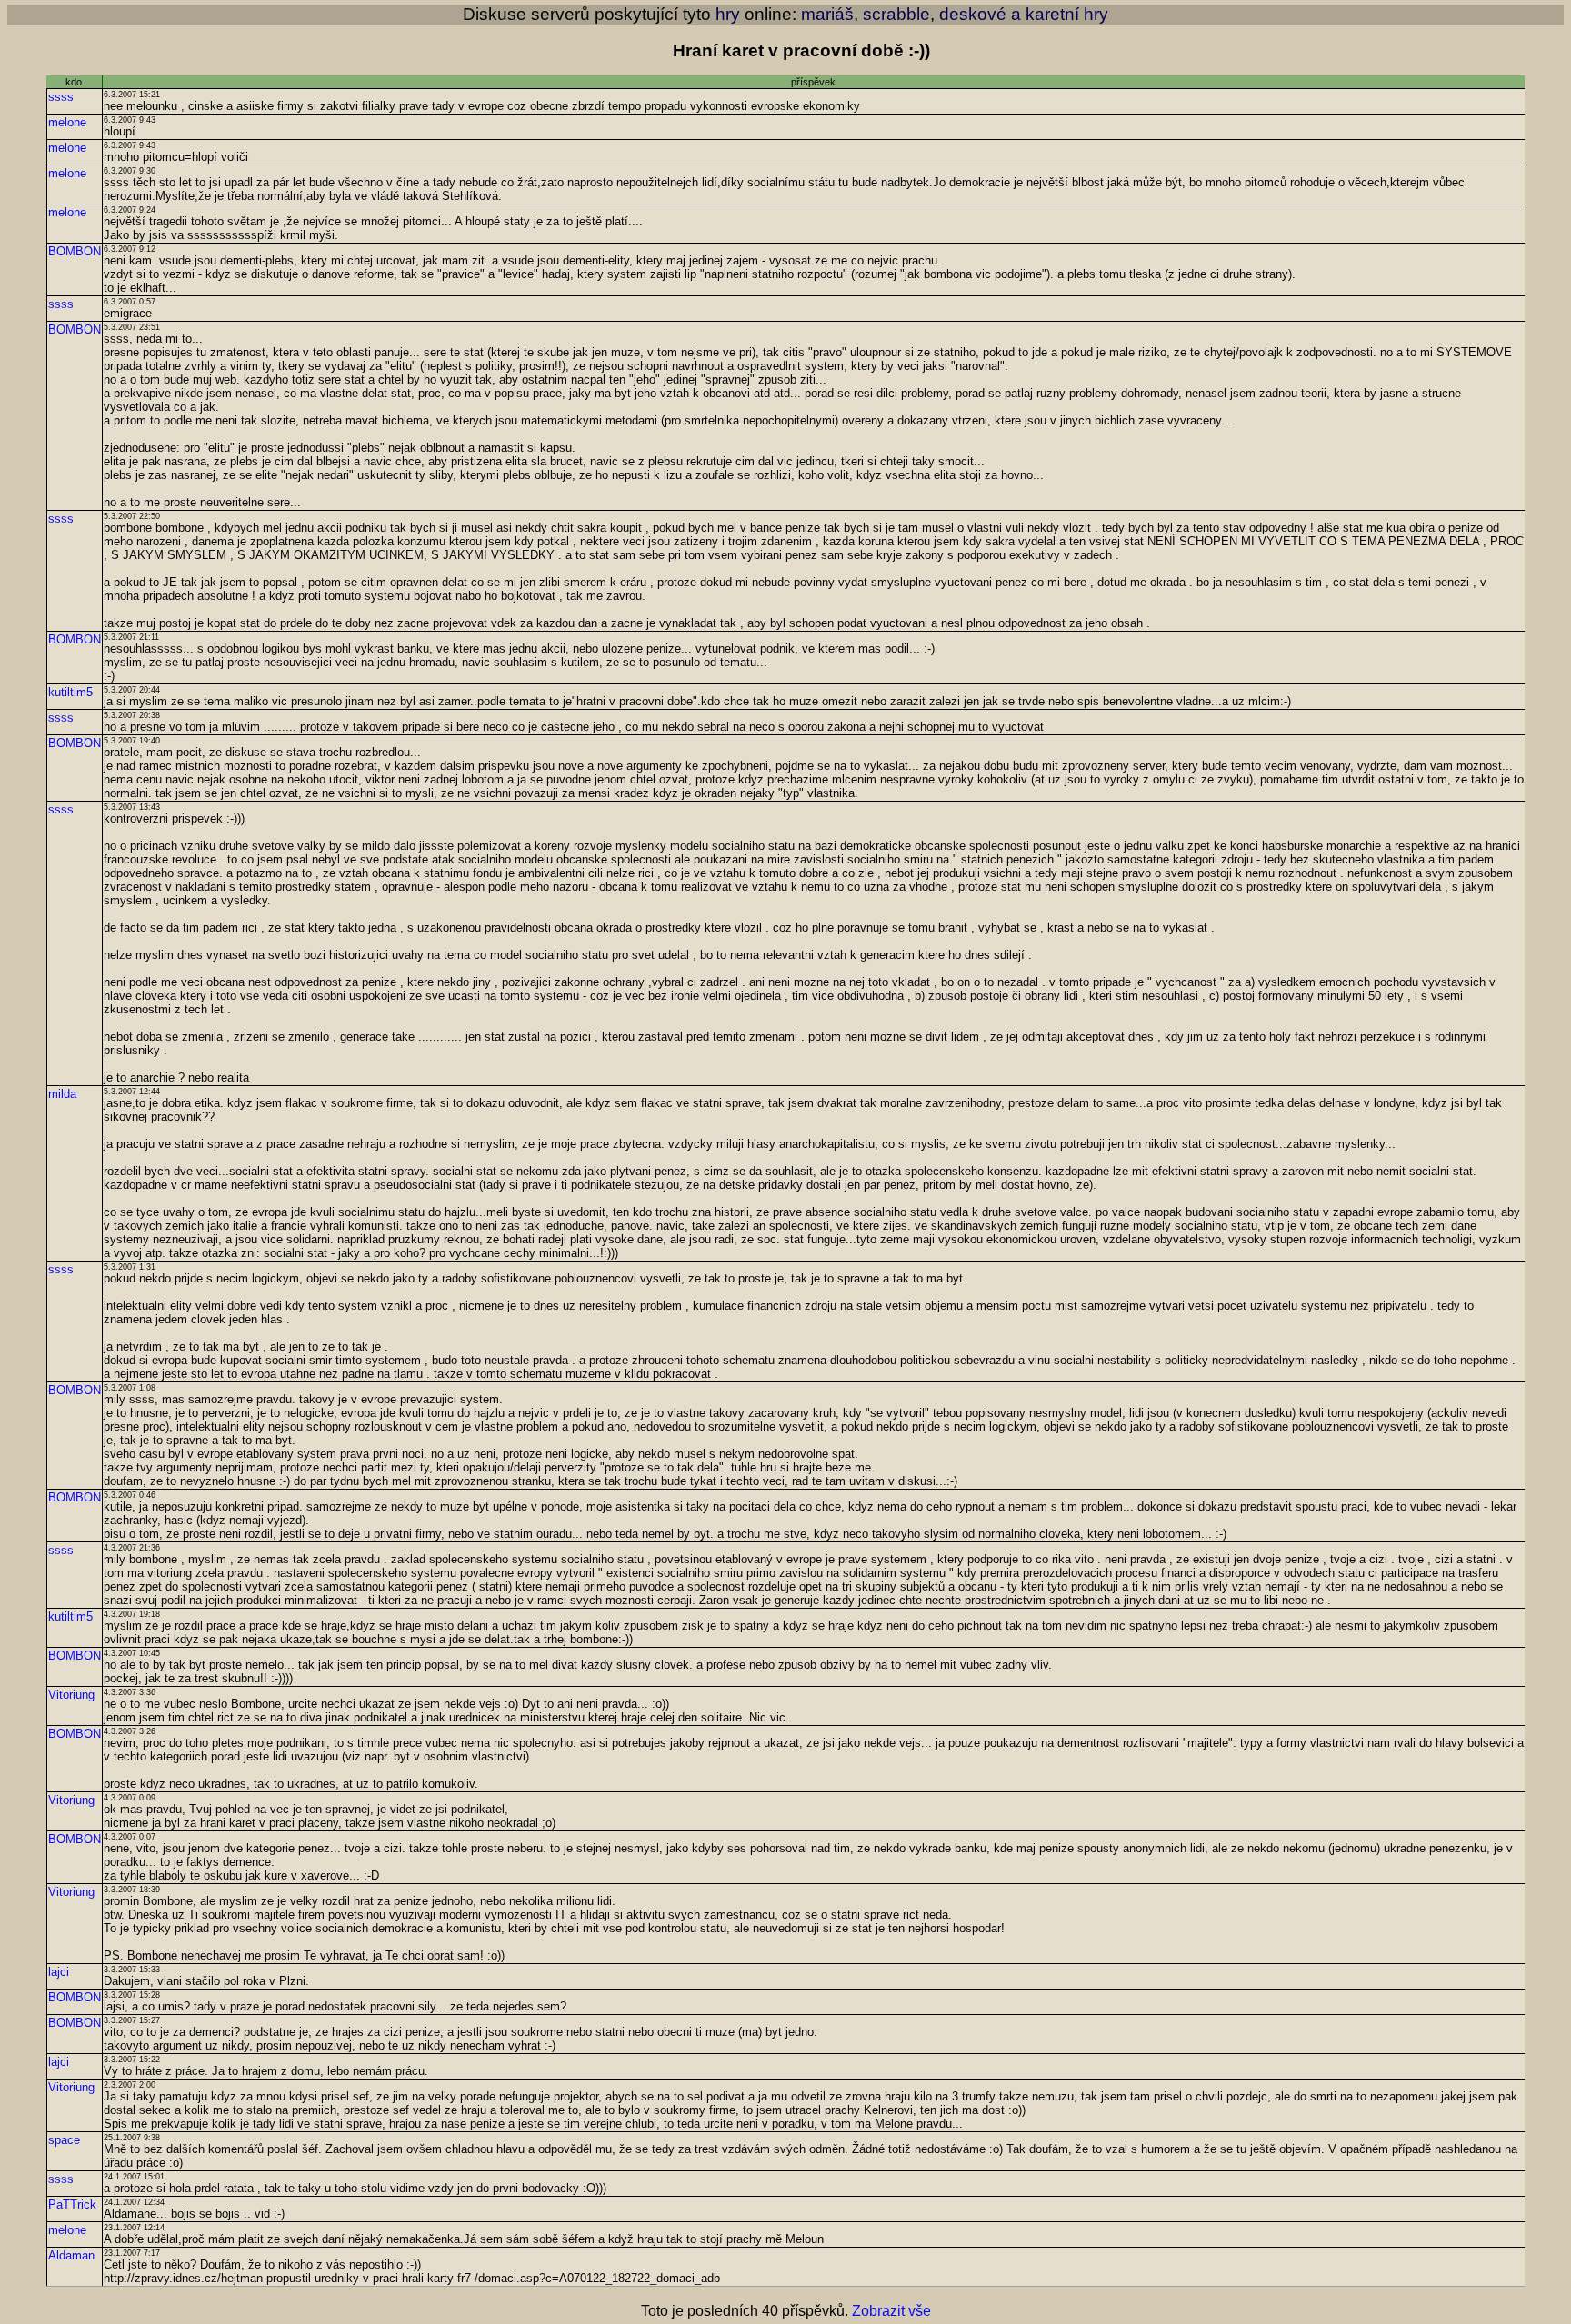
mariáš (827, 14)
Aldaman (71, 2255)
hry (728, 14)
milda (62, 1094)
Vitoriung (71, 1695)
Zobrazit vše (891, 2311)
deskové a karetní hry (1024, 14)
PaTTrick (72, 2204)
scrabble (896, 14)
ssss (61, 97)
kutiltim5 (70, 692)
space (64, 2140)
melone (67, 122)
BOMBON (75, 251)
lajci (59, 1972)
